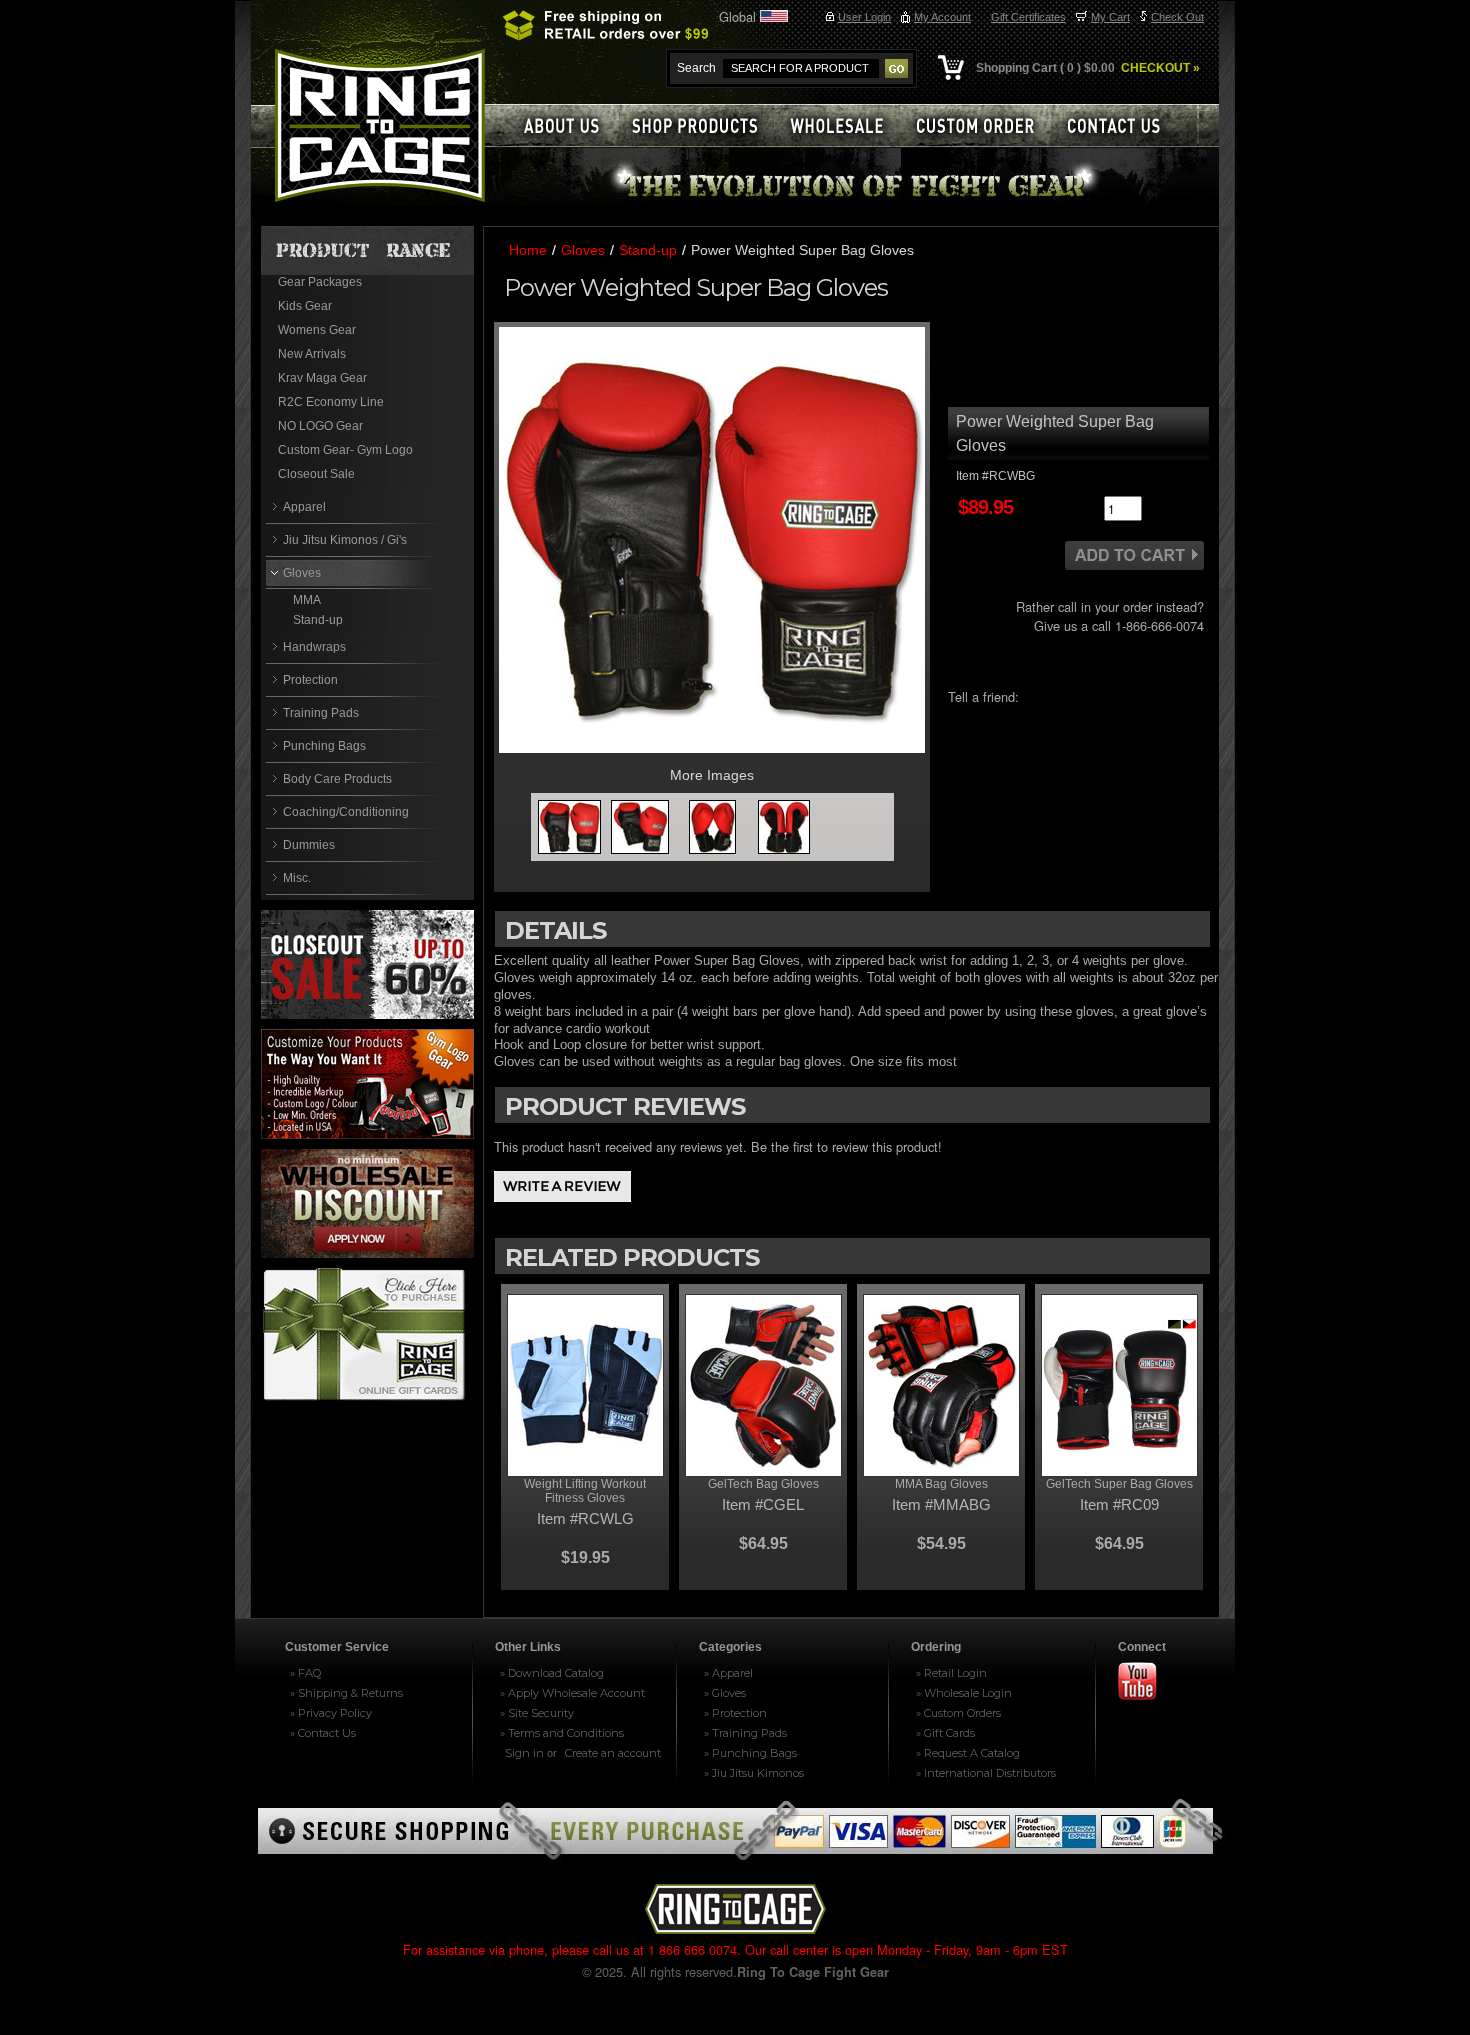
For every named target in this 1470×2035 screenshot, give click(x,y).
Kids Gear (305, 306)
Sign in (524, 1753)
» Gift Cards (945, 1733)
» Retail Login (951, 1673)
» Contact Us (323, 1733)
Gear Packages (320, 282)
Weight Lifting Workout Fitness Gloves (585, 1491)
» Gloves (725, 1693)
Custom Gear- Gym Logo (345, 450)
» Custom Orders (958, 1713)
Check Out (1177, 17)
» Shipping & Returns (346, 1693)
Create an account (613, 1753)
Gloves (302, 573)
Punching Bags (324, 746)
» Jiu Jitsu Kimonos (754, 1773)
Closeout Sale (316, 474)
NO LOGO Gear (320, 426)
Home (528, 250)
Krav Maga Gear (322, 378)
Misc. (297, 878)
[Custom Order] (984, 125)
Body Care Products (337, 779)
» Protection (735, 1713)
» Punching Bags (750, 1753)
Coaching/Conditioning (346, 812)
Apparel (304, 507)
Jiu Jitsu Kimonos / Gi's (345, 540)
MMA (307, 600)
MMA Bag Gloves (941, 1484)
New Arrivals (312, 354)
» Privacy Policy (331, 1713)
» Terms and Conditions (562, 1733)
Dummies (309, 845)
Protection (310, 680)
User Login (864, 17)
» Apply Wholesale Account (572, 1693)
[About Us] (561, 125)
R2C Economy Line (331, 402)
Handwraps (314, 647)
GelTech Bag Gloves (763, 1484)
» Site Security (537, 1713)
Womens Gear (317, 330)
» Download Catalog (552, 1673)
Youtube (1146, 1682)
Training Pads (321, 713)
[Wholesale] (845, 125)
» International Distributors (986, 1773)
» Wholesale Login (964, 1693)
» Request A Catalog (968, 1753)
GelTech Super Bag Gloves (1119, 1484)
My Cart (1110, 17)
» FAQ (305, 1673)
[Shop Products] (705, 125)
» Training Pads (745, 1733)
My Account (942, 17)
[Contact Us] (1125, 125)
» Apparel (728, 1673)
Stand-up (318, 620)
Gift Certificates (1028, 17)
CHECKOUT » (1159, 68)
